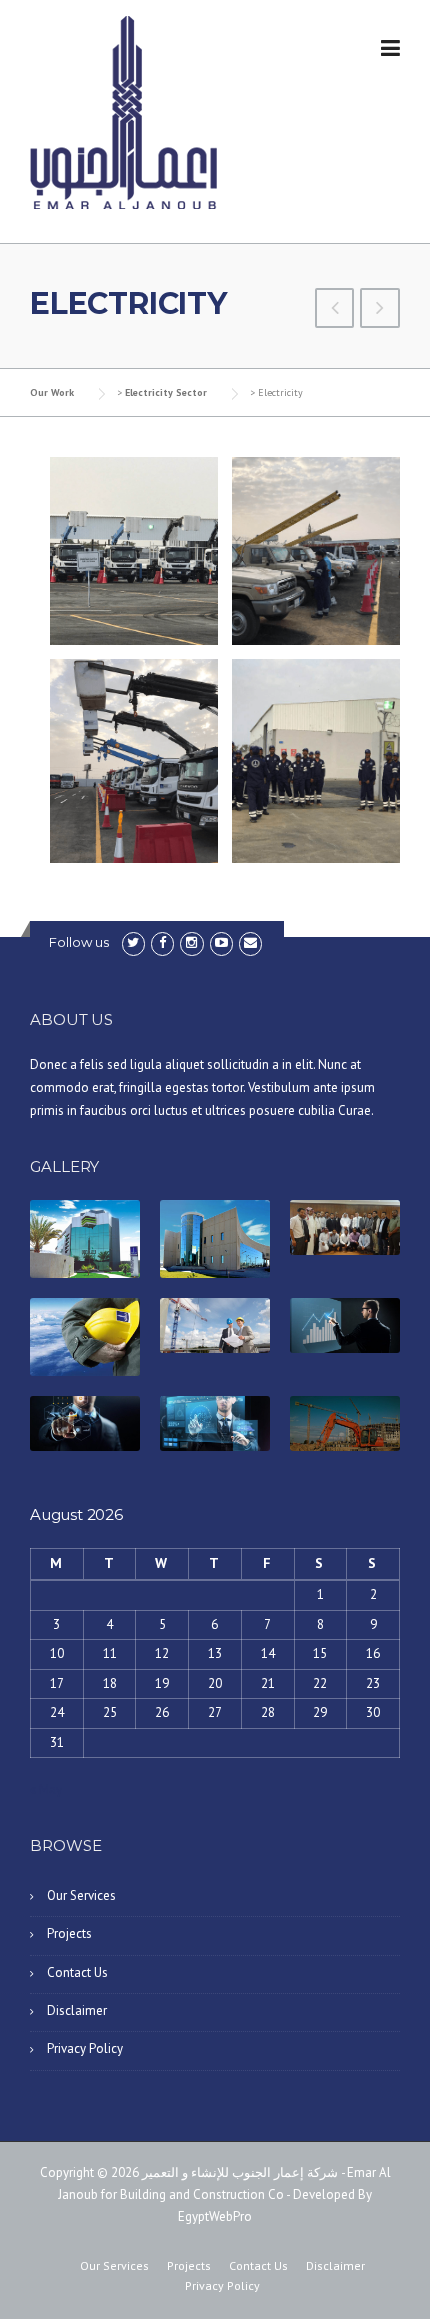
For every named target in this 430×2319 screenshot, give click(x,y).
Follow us (79, 942)
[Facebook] (162, 942)
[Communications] (380, 310)
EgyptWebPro (215, 2216)
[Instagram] (191, 942)
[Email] (250, 942)
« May (46, 1789)
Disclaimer (77, 2010)
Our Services (81, 1895)
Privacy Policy (85, 2048)
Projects (69, 1933)
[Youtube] (221, 942)
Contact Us (77, 1972)
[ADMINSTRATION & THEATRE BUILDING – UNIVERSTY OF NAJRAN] (335, 310)
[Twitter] (133, 942)
